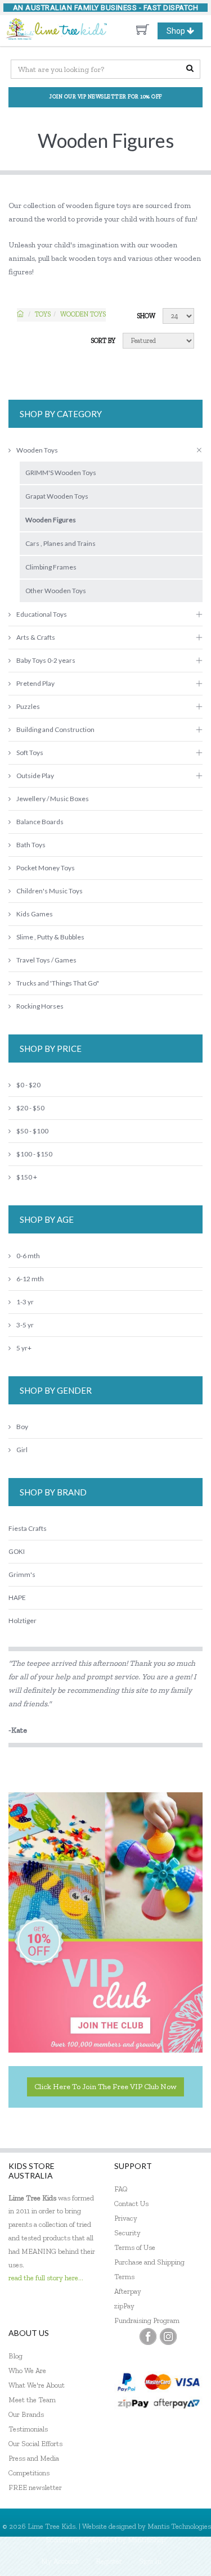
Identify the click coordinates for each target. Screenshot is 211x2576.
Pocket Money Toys (46, 868)
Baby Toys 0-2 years (46, 660)
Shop (184, 33)
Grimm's (22, 1574)
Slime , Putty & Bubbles (50, 937)
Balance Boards (40, 822)
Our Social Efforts (35, 2444)
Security (127, 2233)
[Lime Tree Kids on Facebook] (148, 2337)
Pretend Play (35, 683)
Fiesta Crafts (28, 1528)
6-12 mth (30, 1279)
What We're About (37, 2385)
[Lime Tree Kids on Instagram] (168, 2337)
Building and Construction (55, 729)
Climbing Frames (51, 567)
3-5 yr (25, 1325)
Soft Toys (30, 753)
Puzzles (28, 706)
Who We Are (27, 2371)
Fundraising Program (147, 2320)
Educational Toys (42, 614)
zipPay (124, 2306)
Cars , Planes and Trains (60, 543)
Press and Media (34, 2458)
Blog (15, 2356)
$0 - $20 (28, 1085)
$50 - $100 (32, 1131)
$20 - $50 (30, 1108)
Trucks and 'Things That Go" (58, 983)
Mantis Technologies (179, 2526)
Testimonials (28, 2429)
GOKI (17, 1551)
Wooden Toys (83, 314)
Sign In (150, 2561)
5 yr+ (24, 1348)
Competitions (29, 2473)
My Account (60, 2561)
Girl (22, 1450)
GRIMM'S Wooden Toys (61, 473)
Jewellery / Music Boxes (53, 799)
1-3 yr (25, 1302)
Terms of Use (135, 2247)
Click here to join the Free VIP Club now (105, 2087)
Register (109, 2561)
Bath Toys (31, 845)
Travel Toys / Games (46, 960)
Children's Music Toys (50, 891)
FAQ (121, 2189)
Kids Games (35, 914)
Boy (22, 1427)
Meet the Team (32, 2400)
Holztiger (23, 1621)
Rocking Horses (40, 1006)
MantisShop (147, 2540)
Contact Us (131, 2204)
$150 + (27, 1177)
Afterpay (128, 2291)
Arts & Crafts (36, 637)
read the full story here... (46, 2278)
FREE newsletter (35, 2487)
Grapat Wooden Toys (57, 496)
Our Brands (26, 2414)
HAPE (17, 1597)
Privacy (126, 2218)
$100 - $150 (34, 1154)
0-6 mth (28, 1256)
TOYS (43, 314)
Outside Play (35, 776)
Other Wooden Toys (56, 591)
